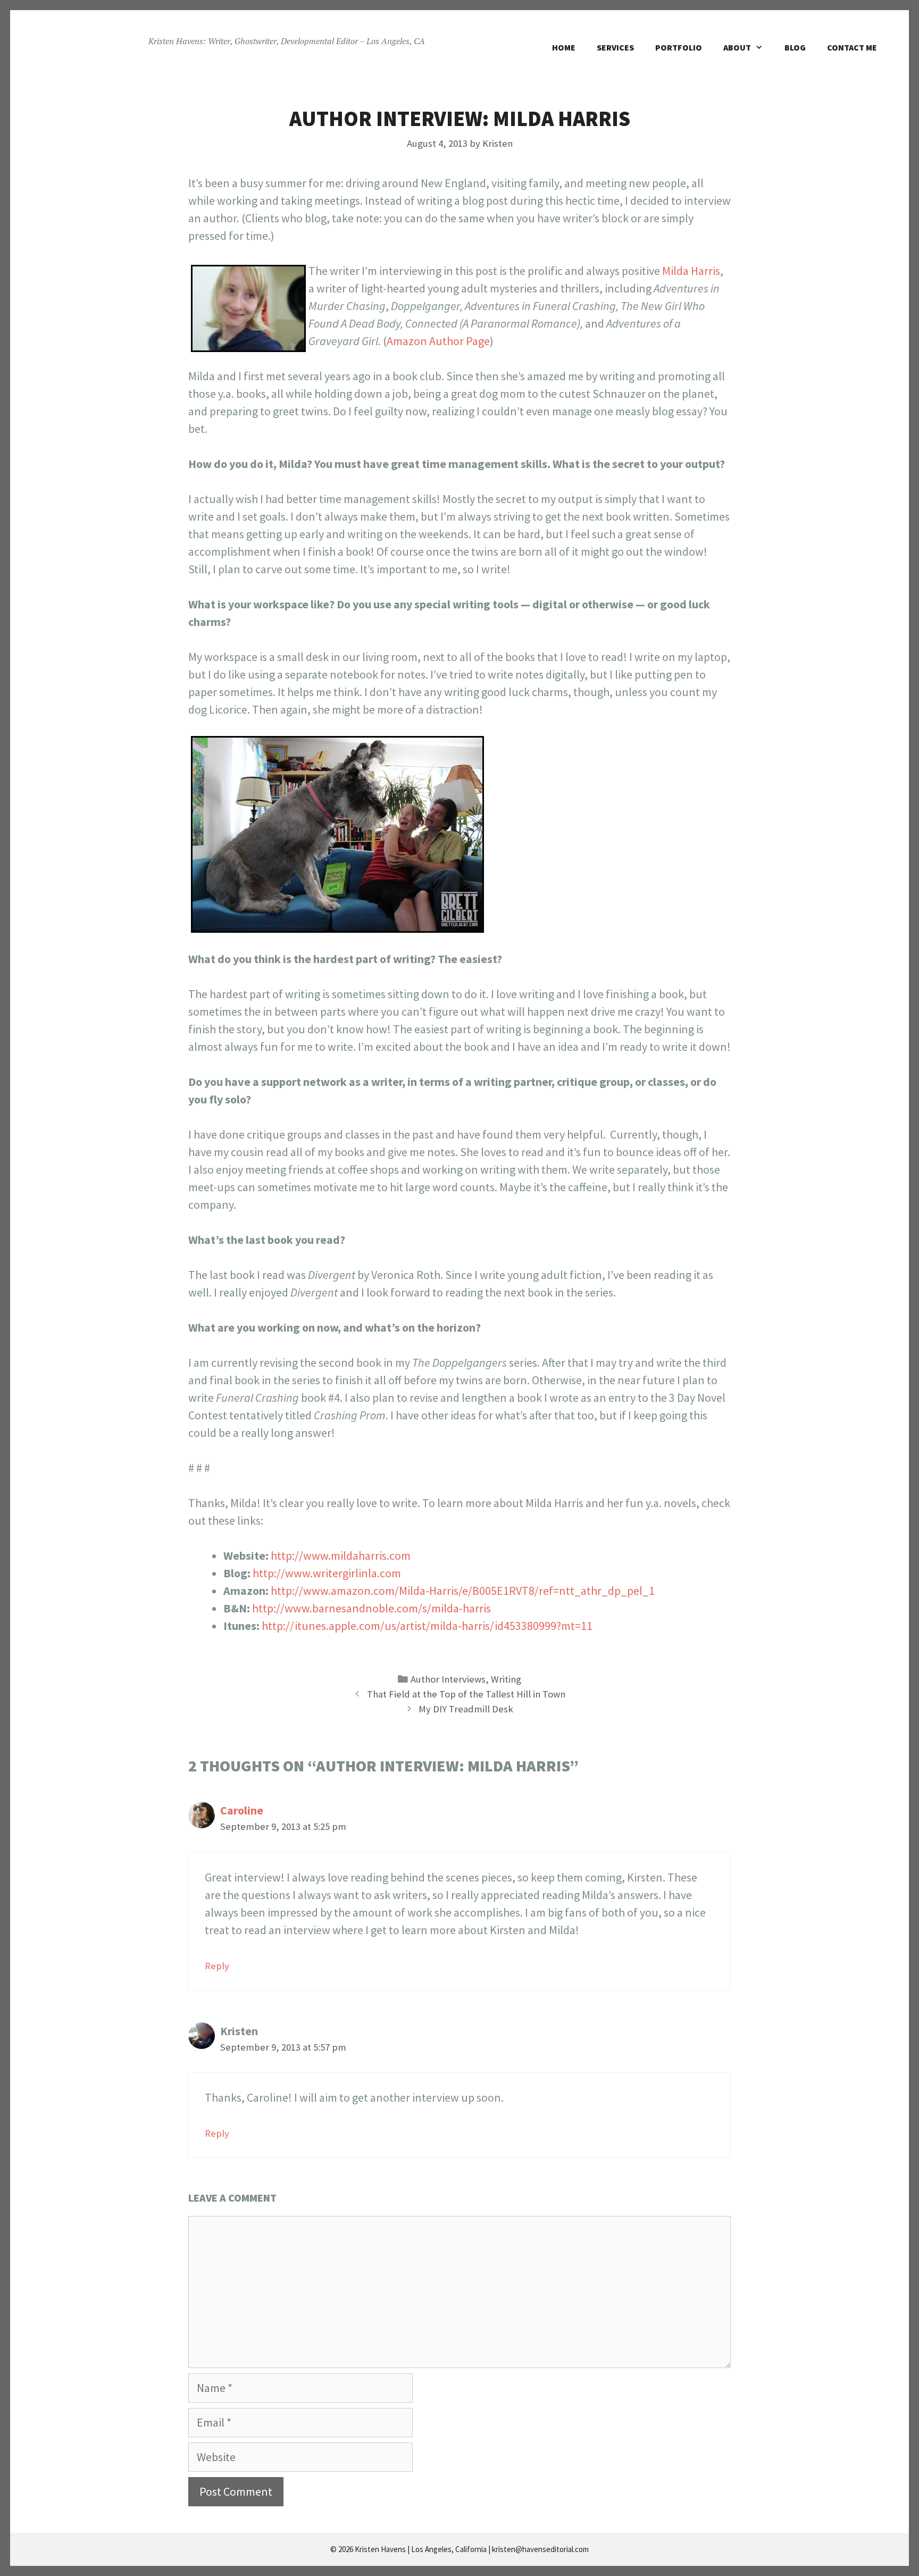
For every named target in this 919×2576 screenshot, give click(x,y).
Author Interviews (448, 1679)
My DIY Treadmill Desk (466, 1709)
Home (564, 47)
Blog (795, 47)
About (737, 47)
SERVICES (615, 47)
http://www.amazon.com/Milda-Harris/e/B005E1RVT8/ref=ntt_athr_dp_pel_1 (463, 1591)
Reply (217, 1966)
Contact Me (852, 47)
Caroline (242, 1810)
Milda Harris (691, 271)
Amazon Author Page (438, 341)
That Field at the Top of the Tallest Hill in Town (466, 1694)
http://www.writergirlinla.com (327, 1573)
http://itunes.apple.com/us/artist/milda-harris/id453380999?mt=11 (427, 1626)
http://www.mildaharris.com (341, 1555)
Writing (506, 1679)
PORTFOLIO (679, 47)
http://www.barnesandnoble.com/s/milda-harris (371, 1608)
